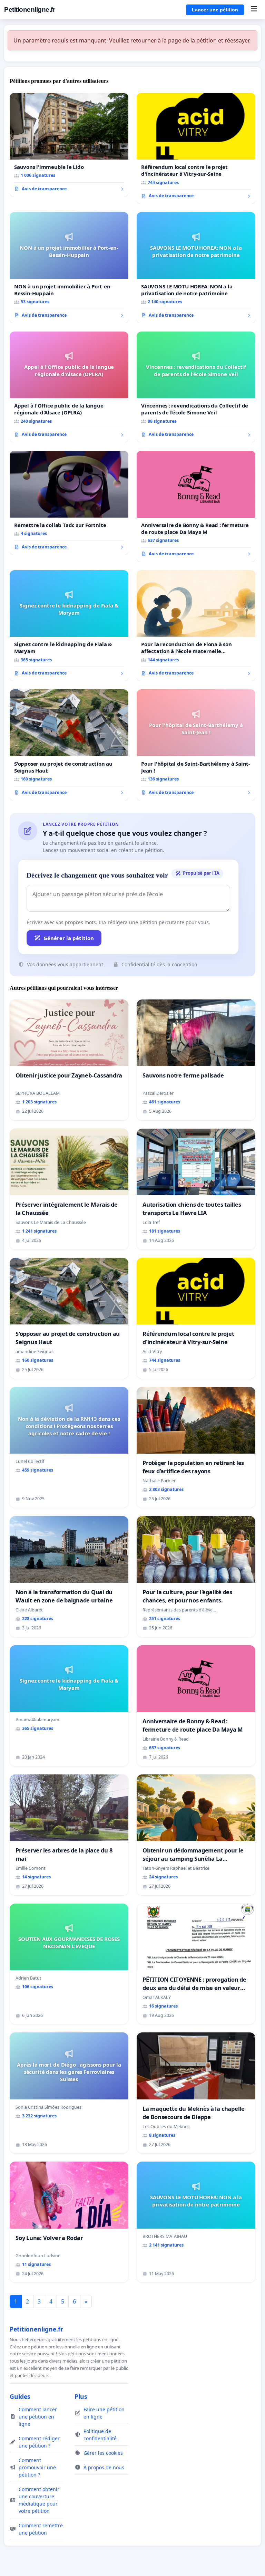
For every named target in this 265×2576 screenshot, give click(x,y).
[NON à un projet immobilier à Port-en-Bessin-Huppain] (69, 268)
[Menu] (254, 10)
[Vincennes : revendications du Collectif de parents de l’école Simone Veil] (196, 387)
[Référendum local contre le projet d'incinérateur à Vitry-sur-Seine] (196, 149)
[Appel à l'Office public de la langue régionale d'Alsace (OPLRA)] (69, 387)
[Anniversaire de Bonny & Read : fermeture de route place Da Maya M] (196, 506)
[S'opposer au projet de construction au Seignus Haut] (69, 745)
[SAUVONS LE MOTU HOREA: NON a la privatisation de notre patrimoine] (196, 268)
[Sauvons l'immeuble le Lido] (69, 145)
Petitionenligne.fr (30, 9)
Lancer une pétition (215, 10)
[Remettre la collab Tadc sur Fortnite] (69, 503)
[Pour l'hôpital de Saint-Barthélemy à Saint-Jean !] (196, 745)
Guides (20, 2396)
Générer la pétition (69, 938)
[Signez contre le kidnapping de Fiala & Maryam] (69, 626)
